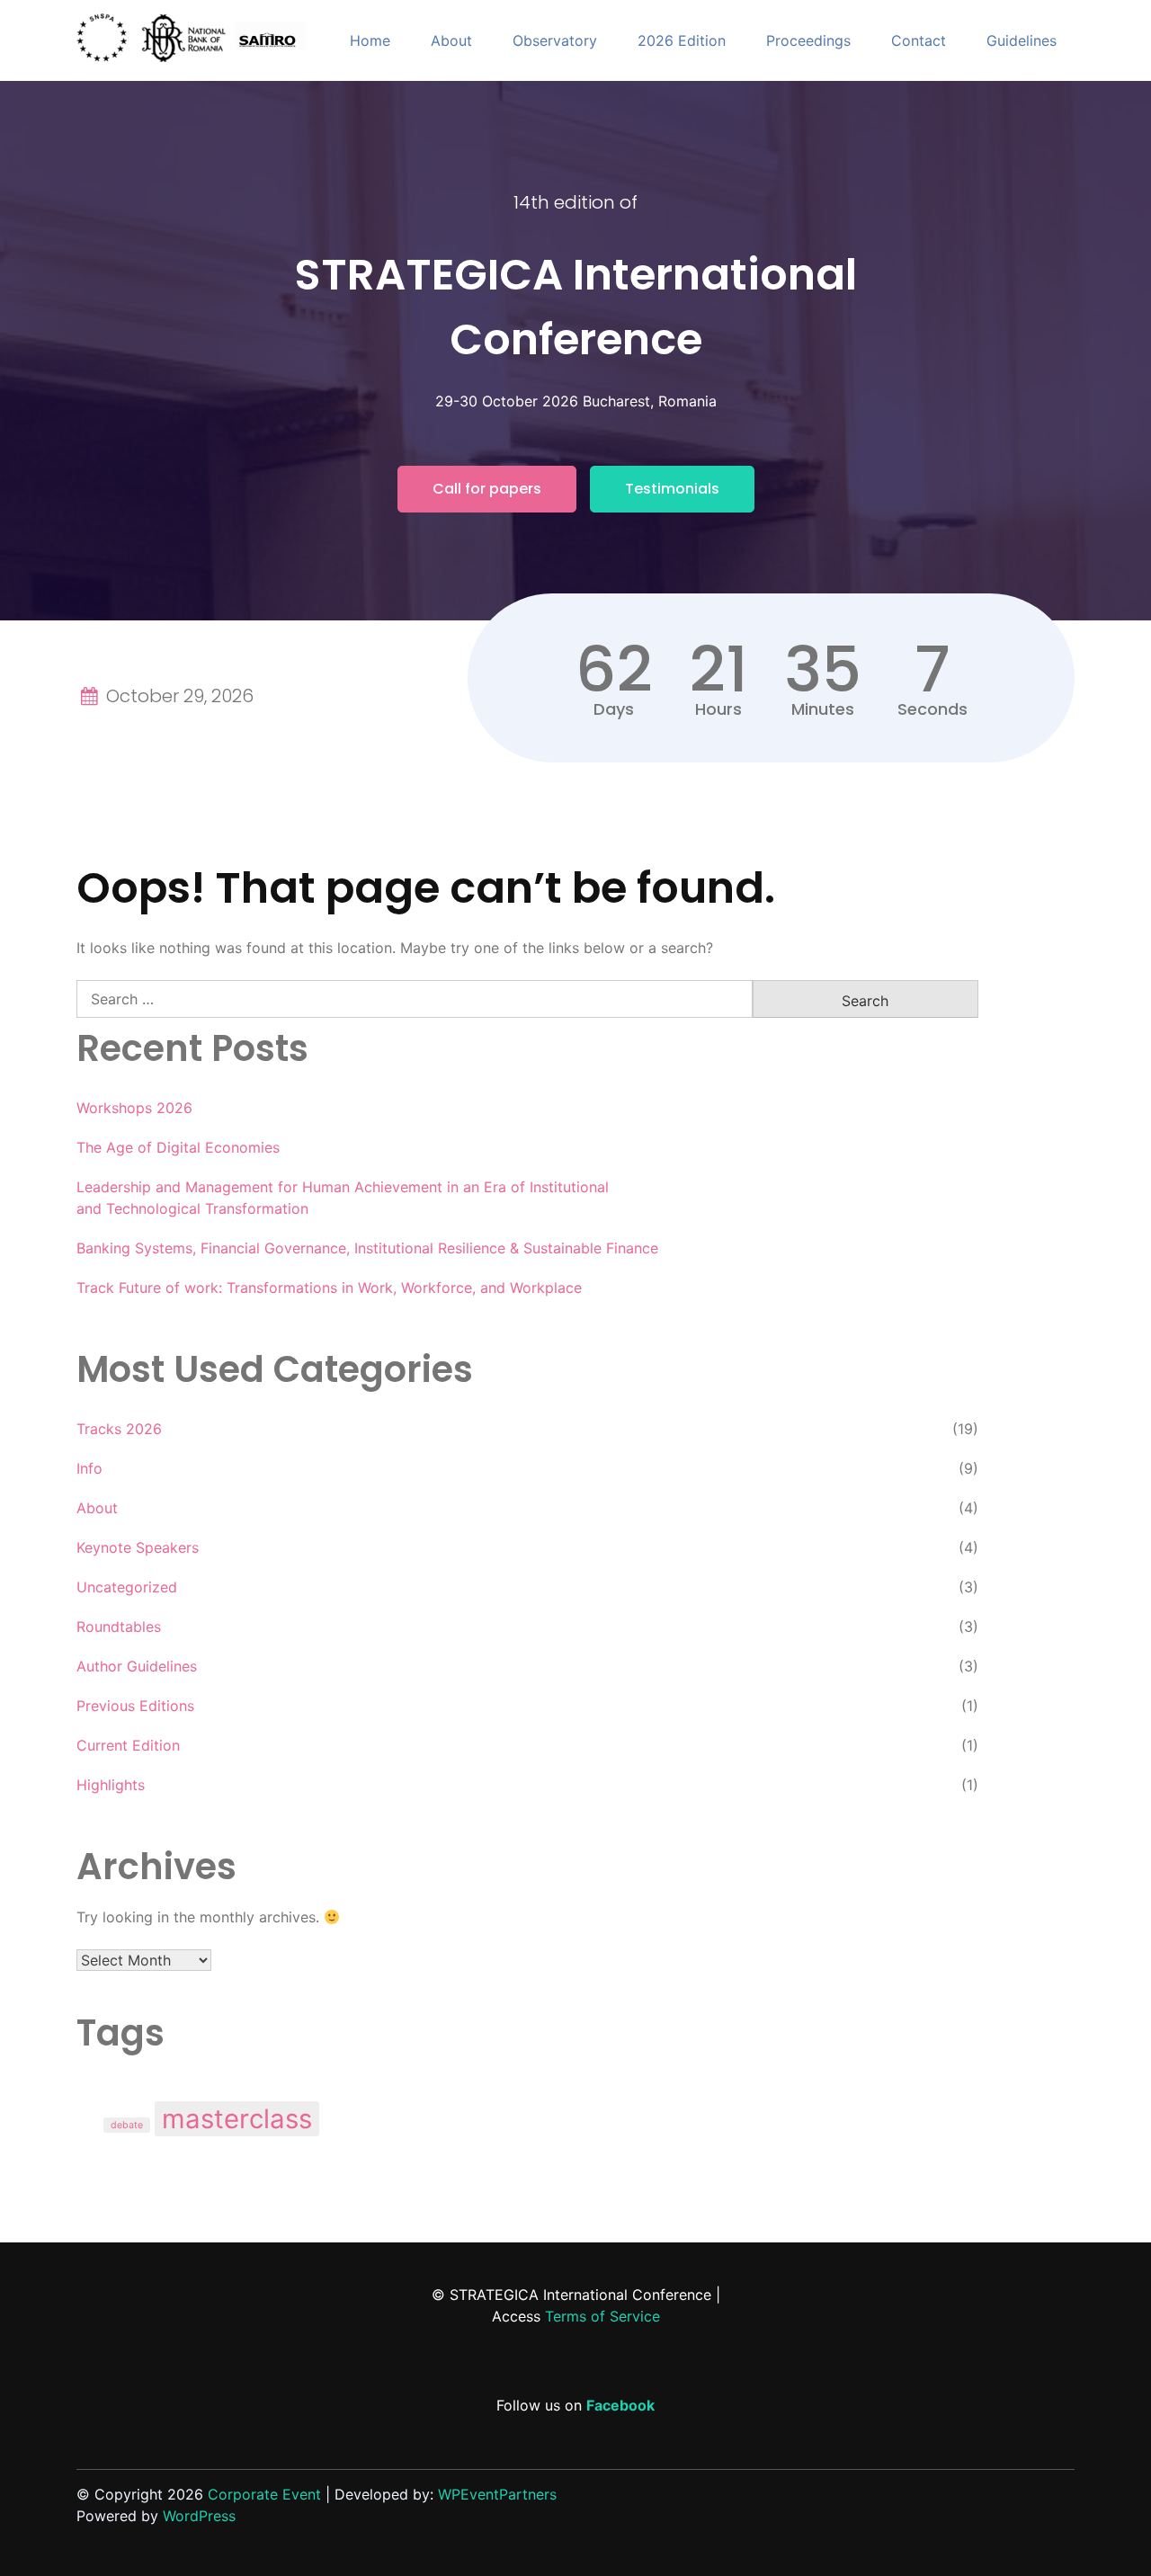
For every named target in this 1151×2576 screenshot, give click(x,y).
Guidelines (1022, 40)
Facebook (620, 2405)
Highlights (111, 1785)
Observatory (555, 40)
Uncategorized (127, 1587)
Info (89, 1468)
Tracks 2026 (119, 1429)
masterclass (237, 2119)
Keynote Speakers (138, 1547)
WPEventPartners (497, 2494)
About (451, 40)
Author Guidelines (137, 1666)
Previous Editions (135, 1706)
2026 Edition (682, 40)
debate (127, 2125)
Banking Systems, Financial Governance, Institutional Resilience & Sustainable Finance (367, 1248)
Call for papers (487, 489)
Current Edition (128, 1745)
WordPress (199, 2516)
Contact (919, 40)
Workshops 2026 (134, 1108)
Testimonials (672, 489)
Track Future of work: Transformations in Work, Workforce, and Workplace (329, 1288)
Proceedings (808, 40)
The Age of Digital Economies (178, 1147)
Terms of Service (602, 2316)
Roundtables (119, 1627)
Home (370, 40)
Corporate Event (264, 2494)
